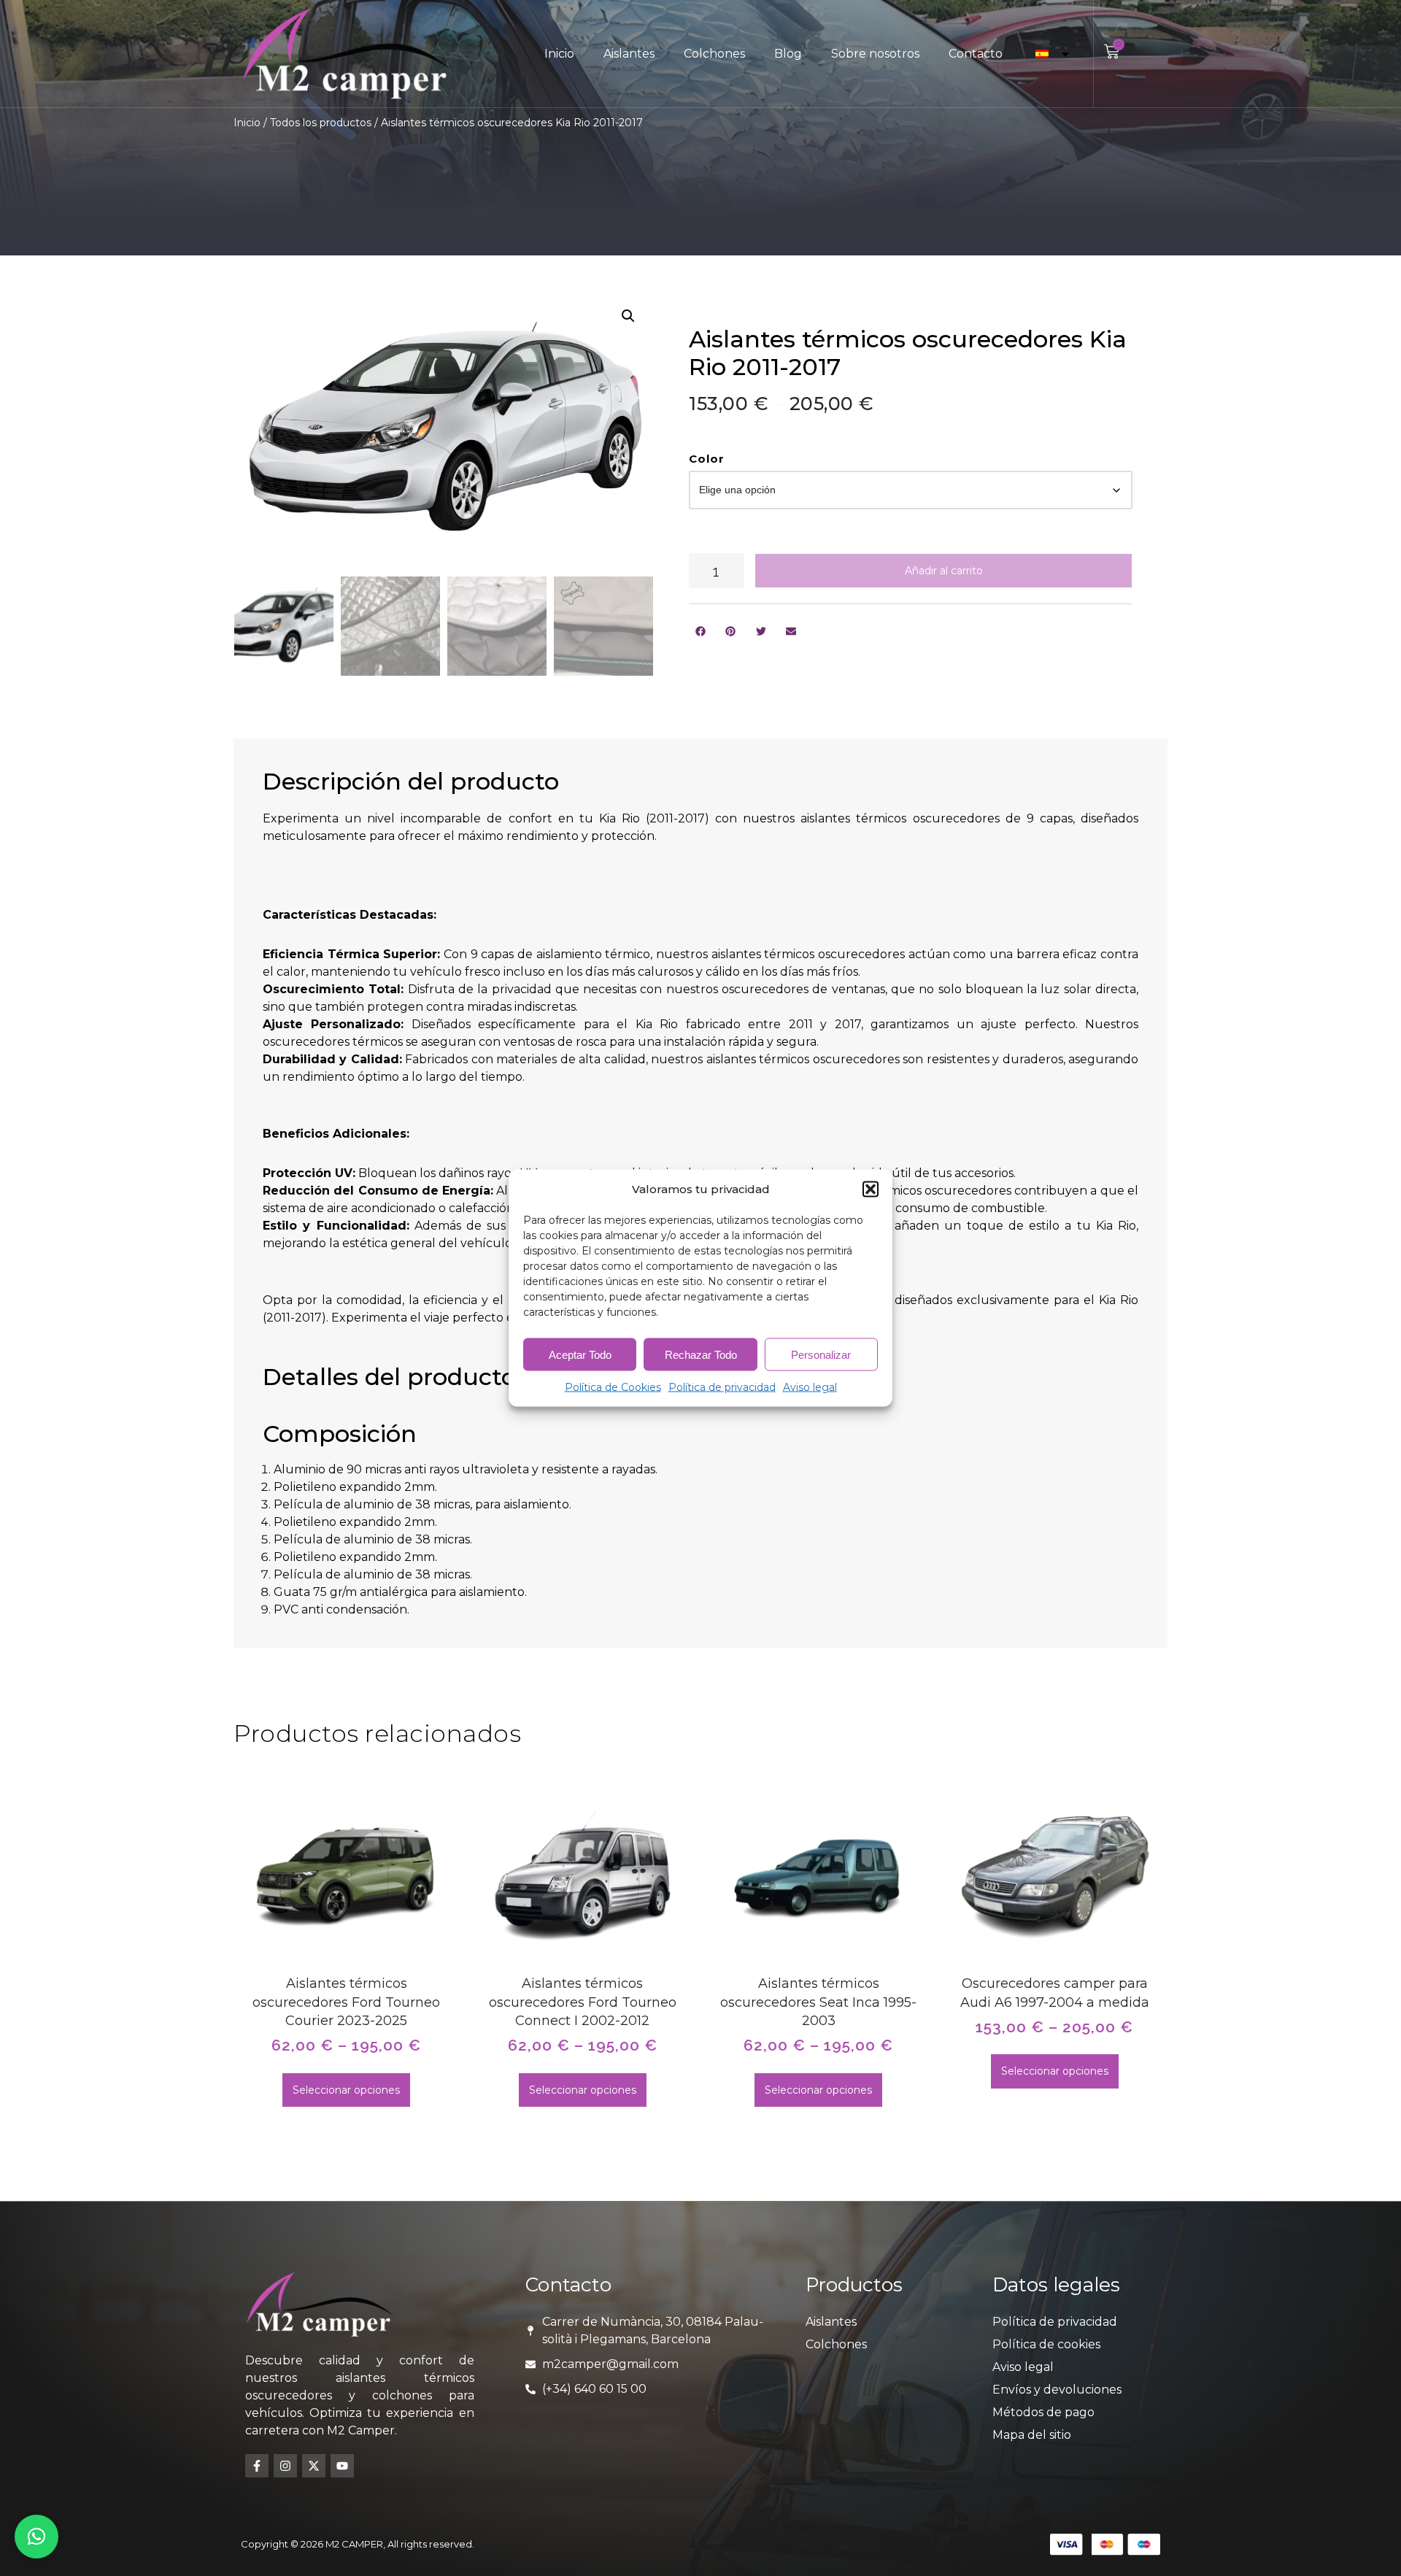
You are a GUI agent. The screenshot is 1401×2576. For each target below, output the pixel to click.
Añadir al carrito (944, 571)
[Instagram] (285, 2466)
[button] (871, 1189)
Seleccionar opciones (346, 2090)
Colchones (714, 54)
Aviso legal (810, 1387)
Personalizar (821, 1354)
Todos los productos (321, 123)
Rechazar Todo (701, 1354)
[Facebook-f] (257, 2466)
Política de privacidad (722, 1387)
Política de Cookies (613, 1387)
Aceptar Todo (580, 1354)
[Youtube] (342, 2466)
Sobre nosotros (875, 54)
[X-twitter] (314, 2466)
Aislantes (629, 54)
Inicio (559, 54)
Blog (788, 54)
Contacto (976, 54)
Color (707, 459)
